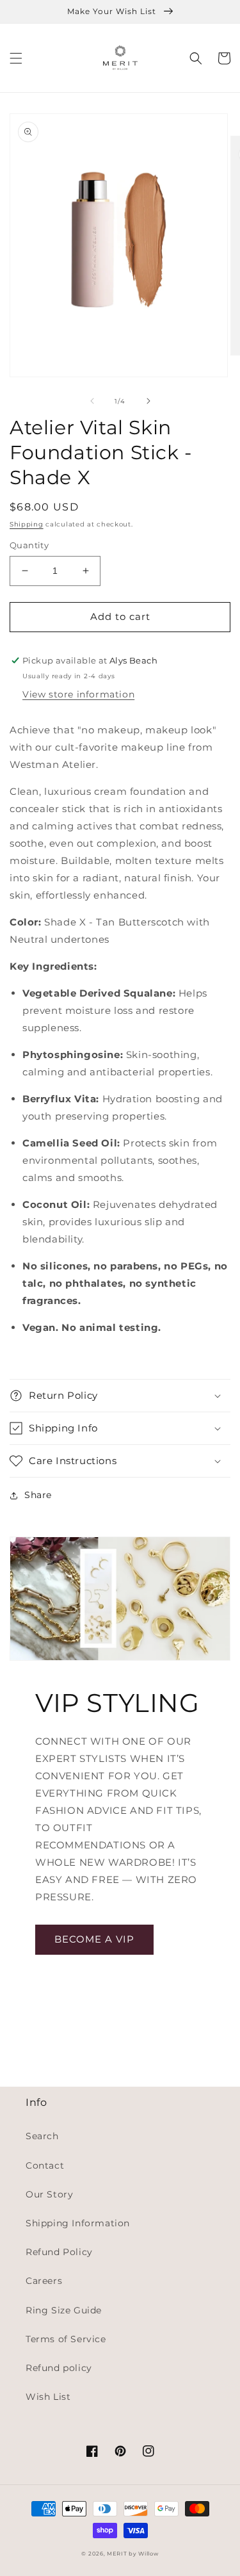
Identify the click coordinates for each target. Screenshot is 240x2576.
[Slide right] (148, 401)
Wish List (48, 2397)
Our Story (49, 2194)
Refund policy (59, 2368)
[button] (16, 58)
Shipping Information (78, 2223)
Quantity (29, 545)
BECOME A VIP (94, 1939)
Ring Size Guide (64, 2310)
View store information (78, 694)
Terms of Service (66, 2339)
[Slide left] (92, 401)
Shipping (27, 524)
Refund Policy (59, 2252)
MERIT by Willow (133, 2554)
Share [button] (38, 1495)
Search (42, 2136)
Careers (44, 2281)
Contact (45, 2165)
